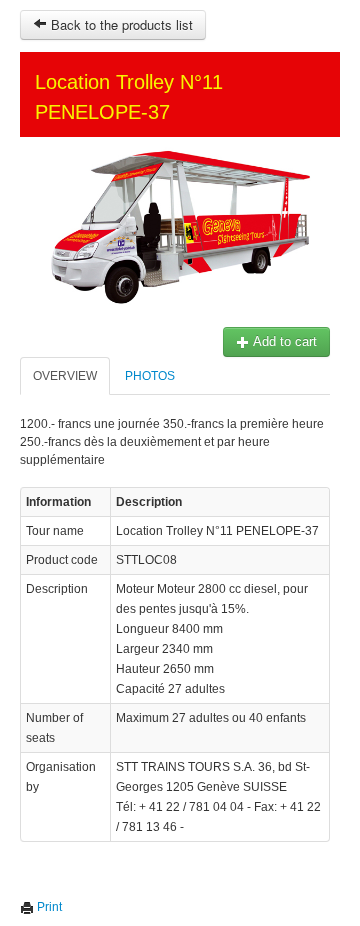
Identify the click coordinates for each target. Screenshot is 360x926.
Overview (65, 376)
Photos (150, 376)
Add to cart (283, 341)
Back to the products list (120, 24)
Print (48, 907)
